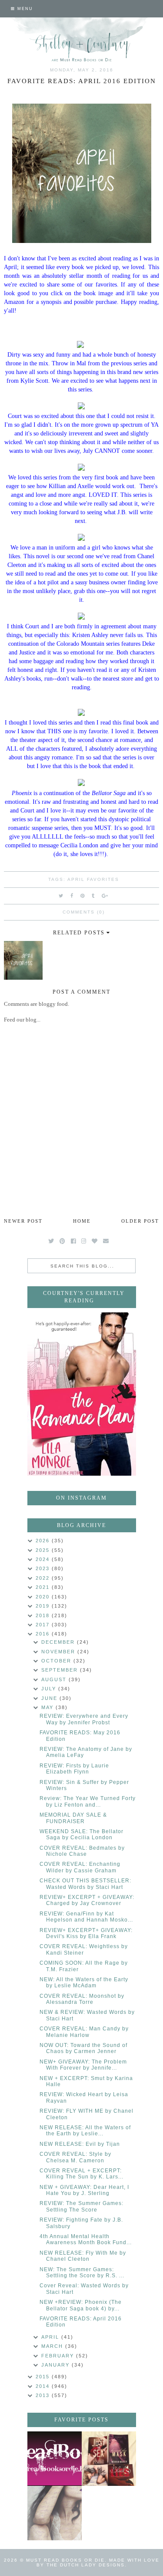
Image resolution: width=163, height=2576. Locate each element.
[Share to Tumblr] (93, 896)
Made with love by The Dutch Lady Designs (98, 2563)
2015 (44, 2377)
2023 (44, 1568)
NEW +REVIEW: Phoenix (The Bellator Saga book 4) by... (81, 2305)
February (59, 2356)
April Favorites (93, 879)
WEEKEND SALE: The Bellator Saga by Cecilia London (81, 1834)
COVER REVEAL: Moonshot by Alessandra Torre (82, 1999)
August (55, 1679)
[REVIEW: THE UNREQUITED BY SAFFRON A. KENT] (55, 2513)
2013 (44, 2395)
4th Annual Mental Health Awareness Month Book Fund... (86, 2239)
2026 (44, 1541)
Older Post (140, 1221)
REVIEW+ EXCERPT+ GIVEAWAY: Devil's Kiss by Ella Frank (86, 1933)
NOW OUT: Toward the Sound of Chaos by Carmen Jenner (83, 2048)
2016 (44, 1634)
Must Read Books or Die (65, 2560)
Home (82, 1221)
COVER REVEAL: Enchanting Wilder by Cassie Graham (80, 1867)
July (50, 1689)
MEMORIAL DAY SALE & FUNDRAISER (73, 1818)
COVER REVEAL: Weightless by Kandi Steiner (84, 1949)
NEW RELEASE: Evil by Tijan (80, 2144)
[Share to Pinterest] (83, 896)
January (57, 2365)
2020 (44, 1597)
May (48, 1707)
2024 (44, 1559)
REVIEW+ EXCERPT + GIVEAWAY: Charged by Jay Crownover (87, 1900)
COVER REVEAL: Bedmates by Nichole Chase (82, 1851)
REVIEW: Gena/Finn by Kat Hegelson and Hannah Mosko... (86, 1917)
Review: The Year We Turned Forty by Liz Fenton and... (88, 1801)
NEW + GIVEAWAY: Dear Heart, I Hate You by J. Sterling (84, 2190)
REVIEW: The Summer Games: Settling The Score (81, 2206)
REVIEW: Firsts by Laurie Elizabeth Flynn (74, 1769)
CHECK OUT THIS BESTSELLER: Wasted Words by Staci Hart (85, 1884)
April (51, 2337)
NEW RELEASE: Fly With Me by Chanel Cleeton (83, 2256)
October (57, 1661)
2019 (44, 1606)
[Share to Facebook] (72, 896)
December (59, 1642)
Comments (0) (84, 912)
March (53, 2346)
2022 (44, 1578)
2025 (44, 1550)
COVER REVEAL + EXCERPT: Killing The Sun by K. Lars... (81, 2174)
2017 (44, 1625)
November (59, 1652)
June (50, 1698)
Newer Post (23, 1221)
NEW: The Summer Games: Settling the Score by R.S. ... (82, 2273)
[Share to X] (61, 896)
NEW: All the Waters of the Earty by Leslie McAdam (84, 1983)
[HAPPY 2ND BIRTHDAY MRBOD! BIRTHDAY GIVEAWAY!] (109, 2459)
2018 (44, 1615)
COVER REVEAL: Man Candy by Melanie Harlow (84, 2032)
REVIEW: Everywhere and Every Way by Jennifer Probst (84, 1719)
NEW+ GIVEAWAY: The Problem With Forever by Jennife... (83, 2065)
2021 (44, 1587)
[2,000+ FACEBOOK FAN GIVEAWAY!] (55, 2459)
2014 (44, 2386)
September (61, 1670)
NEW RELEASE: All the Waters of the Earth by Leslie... (85, 2131)
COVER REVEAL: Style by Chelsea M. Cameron (75, 2157)
